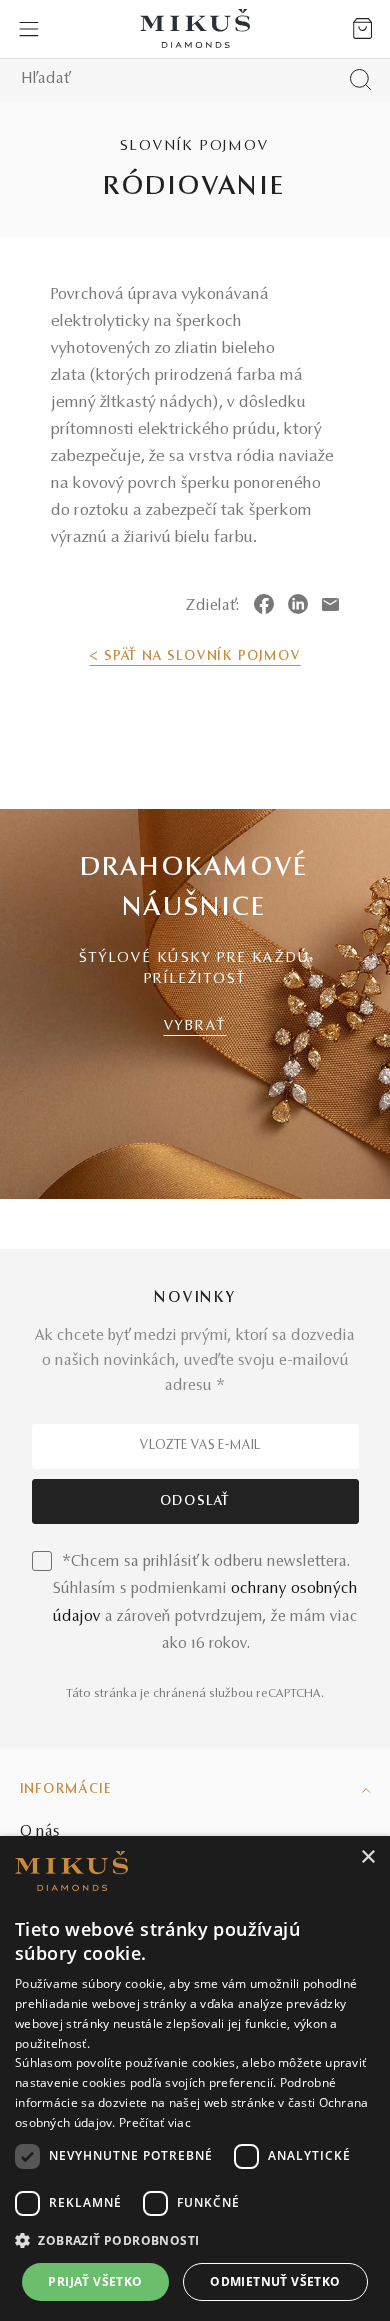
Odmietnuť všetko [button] (275, 2281)
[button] (195, 2241)
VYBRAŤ (195, 1026)
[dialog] (195, 2078)
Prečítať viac (155, 2122)
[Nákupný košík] (362, 29)
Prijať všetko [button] (95, 2281)
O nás (40, 1832)
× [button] (367, 1857)
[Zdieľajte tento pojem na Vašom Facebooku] (264, 604)
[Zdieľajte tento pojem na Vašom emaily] (330, 604)
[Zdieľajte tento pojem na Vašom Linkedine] (298, 604)
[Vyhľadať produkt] (360, 79)
